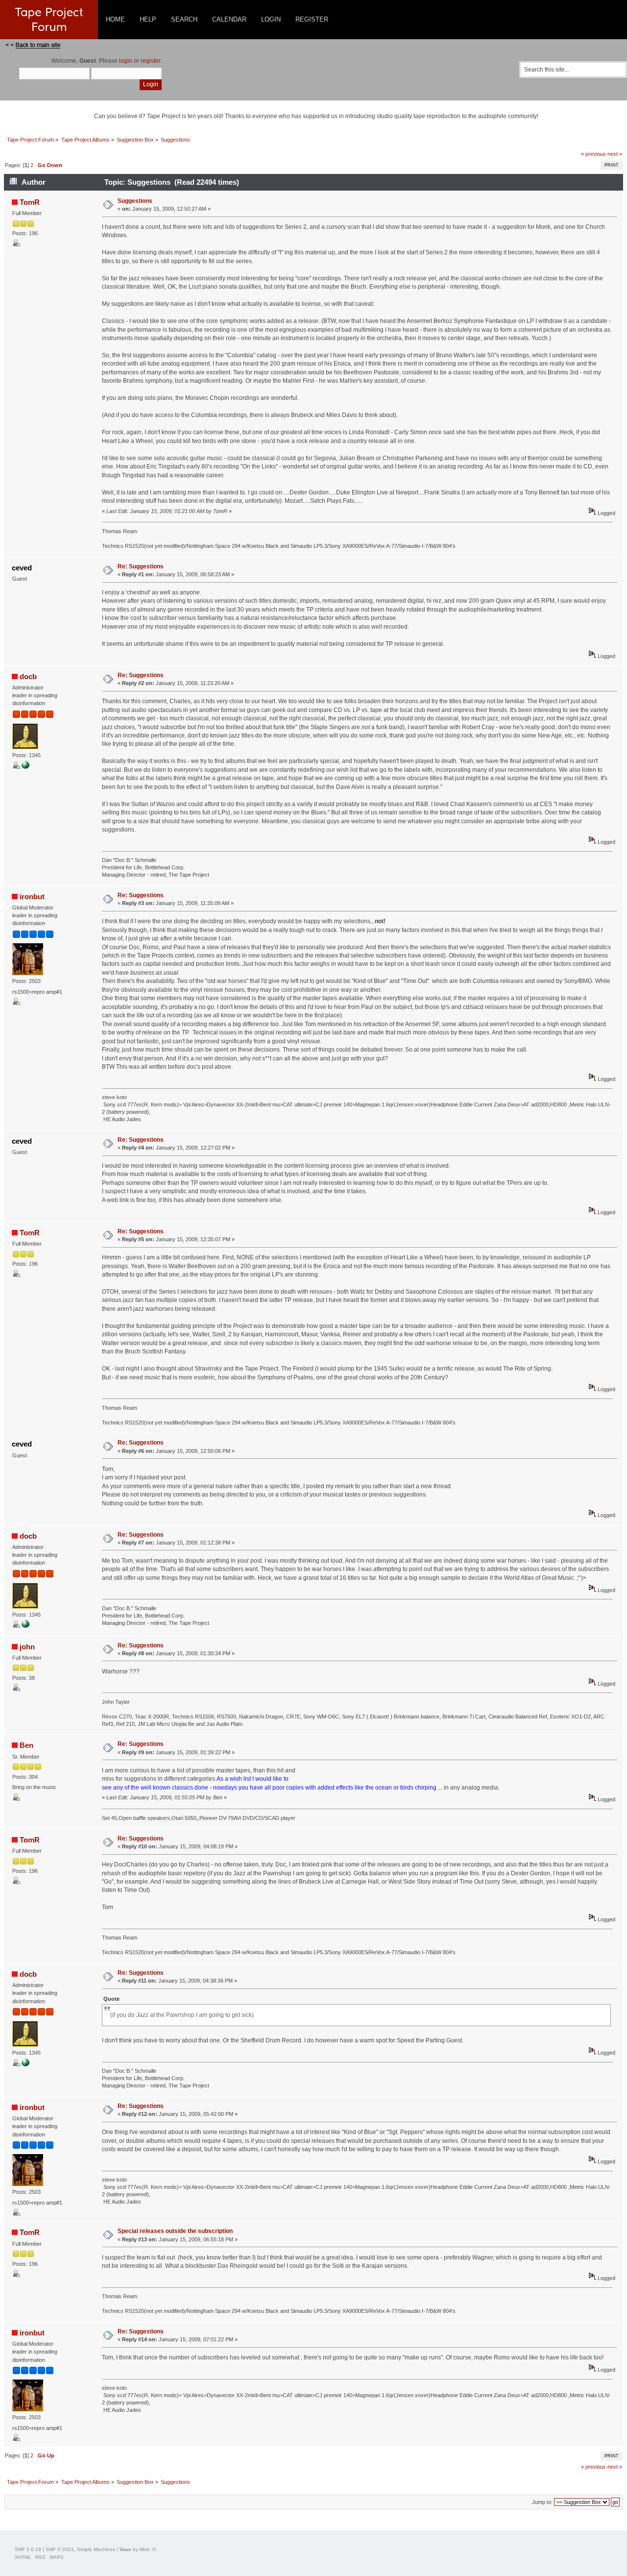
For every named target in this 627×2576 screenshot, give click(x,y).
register (150, 61)
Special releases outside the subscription (175, 2231)
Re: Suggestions (141, 566)
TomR (30, 202)
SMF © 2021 (60, 2549)
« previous (593, 154)
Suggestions (135, 201)
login (126, 61)
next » (615, 154)
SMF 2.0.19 (28, 2549)
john (27, 1647)
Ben (26, 1745)
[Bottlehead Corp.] (25, 767)
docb (28, 676)
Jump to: (542, 2502)
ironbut (32, 896)
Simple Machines (96, 2549)
